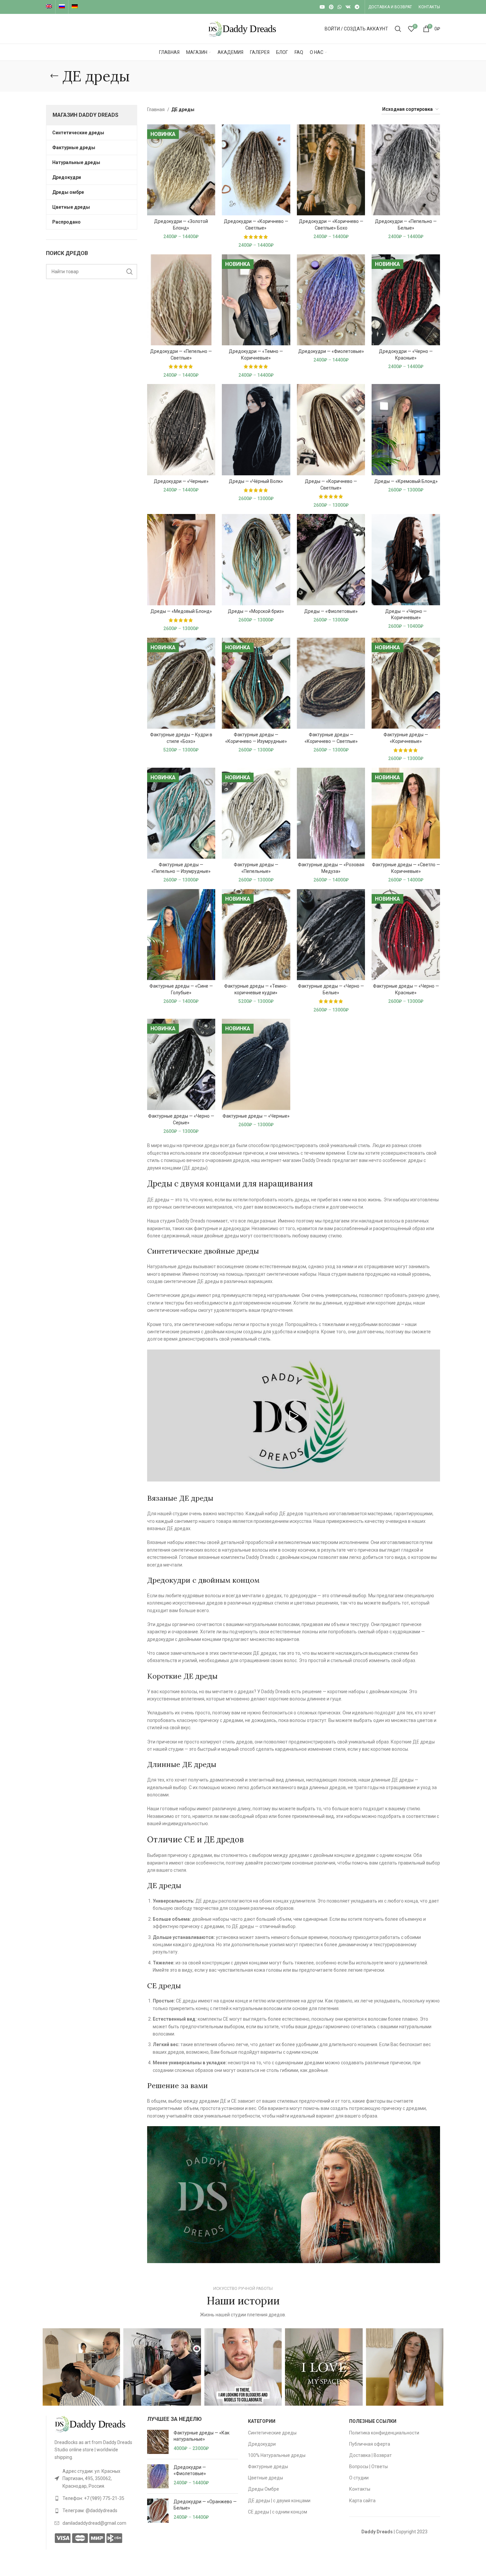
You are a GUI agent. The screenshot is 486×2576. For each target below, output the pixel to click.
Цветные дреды (265, 2478)
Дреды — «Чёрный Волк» (256, 481)
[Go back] (54, 76)
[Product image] (181, 170)
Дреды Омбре (263, 2489)
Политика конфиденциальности (384, 2433)
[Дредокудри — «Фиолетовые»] (158, 2476)
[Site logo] (243, 28)
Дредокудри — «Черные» (181, 481)
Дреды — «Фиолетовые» (331, 611)
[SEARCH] (130, 272)
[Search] (398, 29)
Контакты (360, 2489)
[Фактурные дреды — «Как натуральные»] (158, 2442)
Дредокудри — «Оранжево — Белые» (205, 2505)
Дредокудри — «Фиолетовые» (331, 351)
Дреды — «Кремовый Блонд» (406, 481)
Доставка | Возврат (370, 2455)
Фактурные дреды (268, 2467)
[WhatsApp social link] (340, 7)
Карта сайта (362, 2501)
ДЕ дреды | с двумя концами (279, 2501)
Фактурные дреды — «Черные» (256, 1116)
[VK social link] (348, 7)
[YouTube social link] (322, 7)
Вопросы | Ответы (368, 2467)
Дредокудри (262, 2444)
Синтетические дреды (272, 2433)
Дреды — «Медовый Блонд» (181, 611)
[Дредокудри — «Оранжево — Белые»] (158, 2511)
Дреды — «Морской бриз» (256, 611)
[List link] (96, 2479)
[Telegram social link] (357, 7)
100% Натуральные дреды (277, 2455)
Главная (156, 109)
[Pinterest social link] (331, 7)
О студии (359, 2478)
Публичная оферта (370, 2444)
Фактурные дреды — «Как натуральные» (202, 2436)
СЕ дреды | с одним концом (278, 2512)
